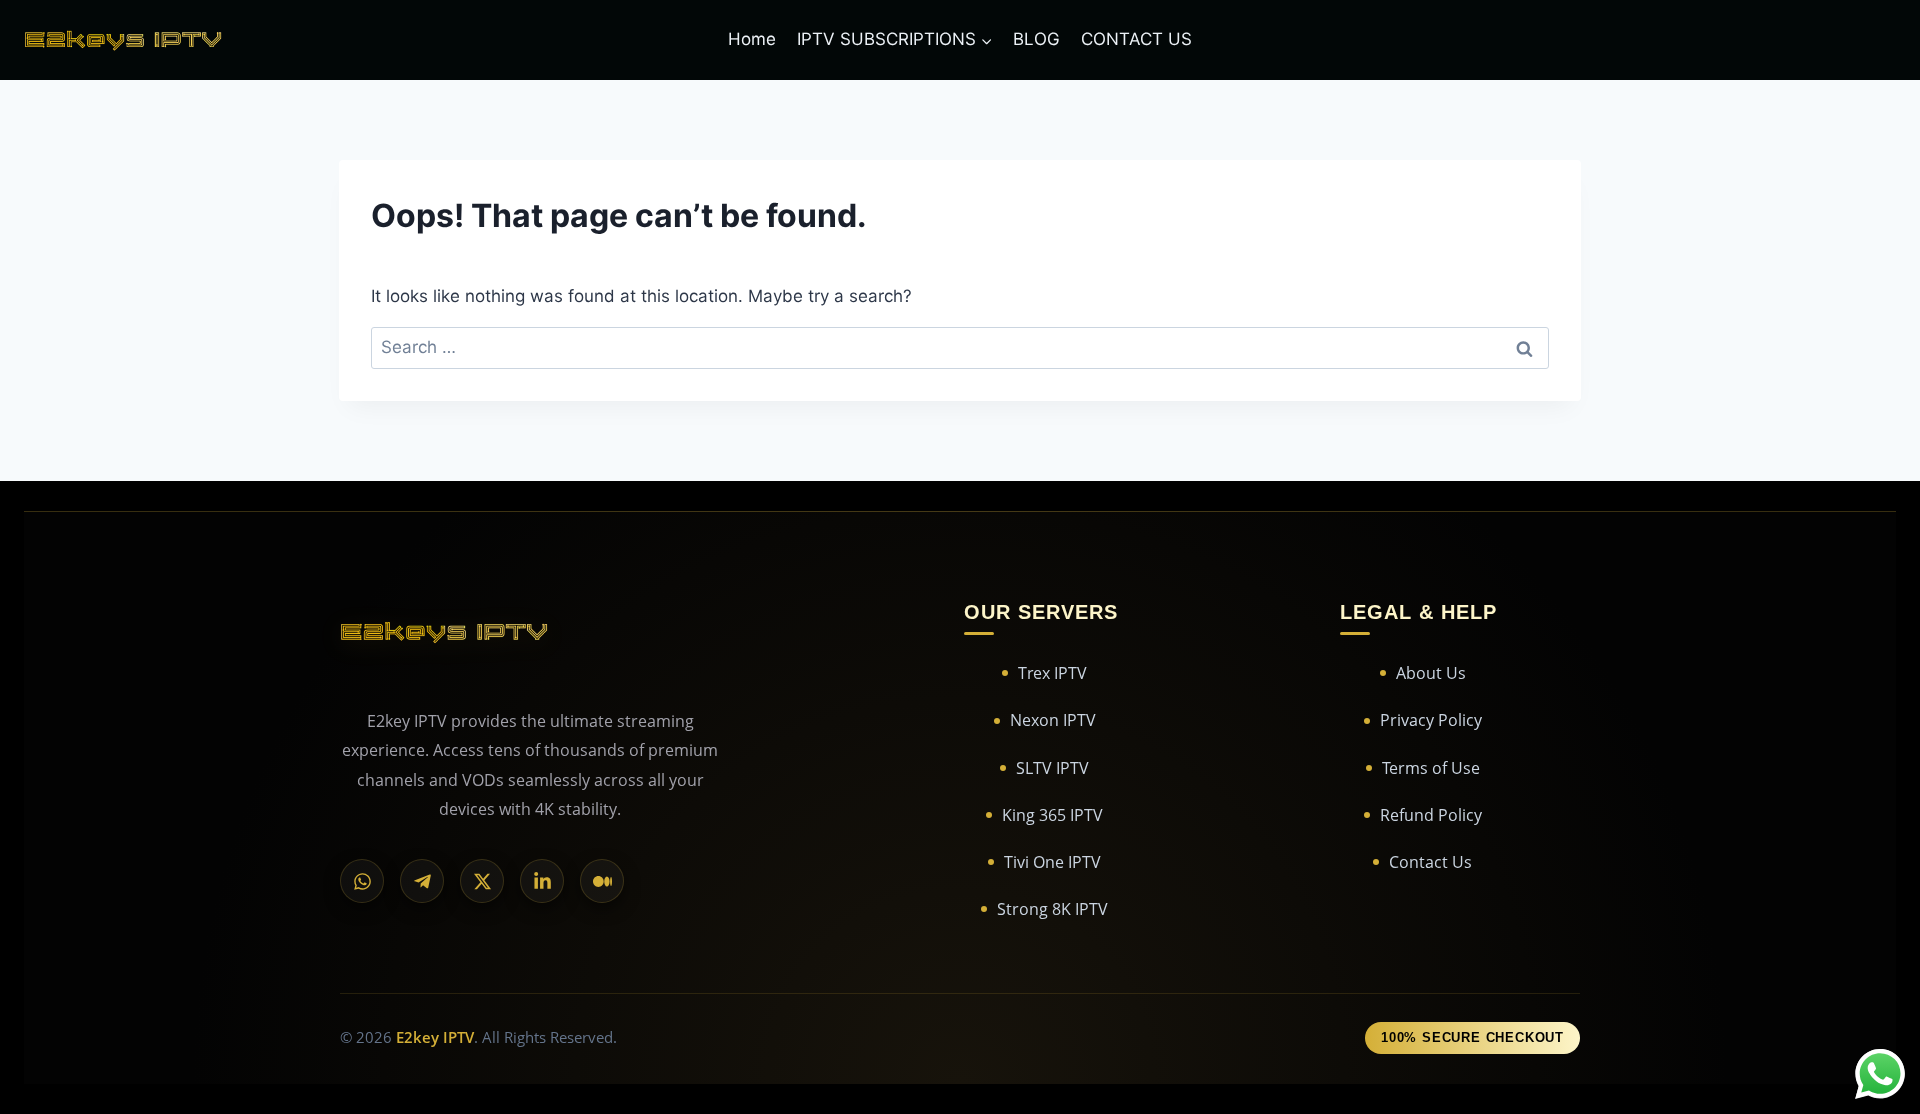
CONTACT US (1136, 39)
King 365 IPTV (1052, 815)
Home (752, 39)
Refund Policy (1431, 815)
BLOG (1036, 39)
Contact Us (1430, 862)
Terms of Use (1431, 768)
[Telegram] (422, 881)
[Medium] (602, 881)
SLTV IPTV (1052, 768)
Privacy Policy (1431, 720)
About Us (1431, 673)
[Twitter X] (482, 881)
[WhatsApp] (362, 881)
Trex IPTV (1052, 673)
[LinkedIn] (542, 881)
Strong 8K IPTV (1052, 909)
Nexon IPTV (1053, 720)
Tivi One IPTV (1052, 862)
